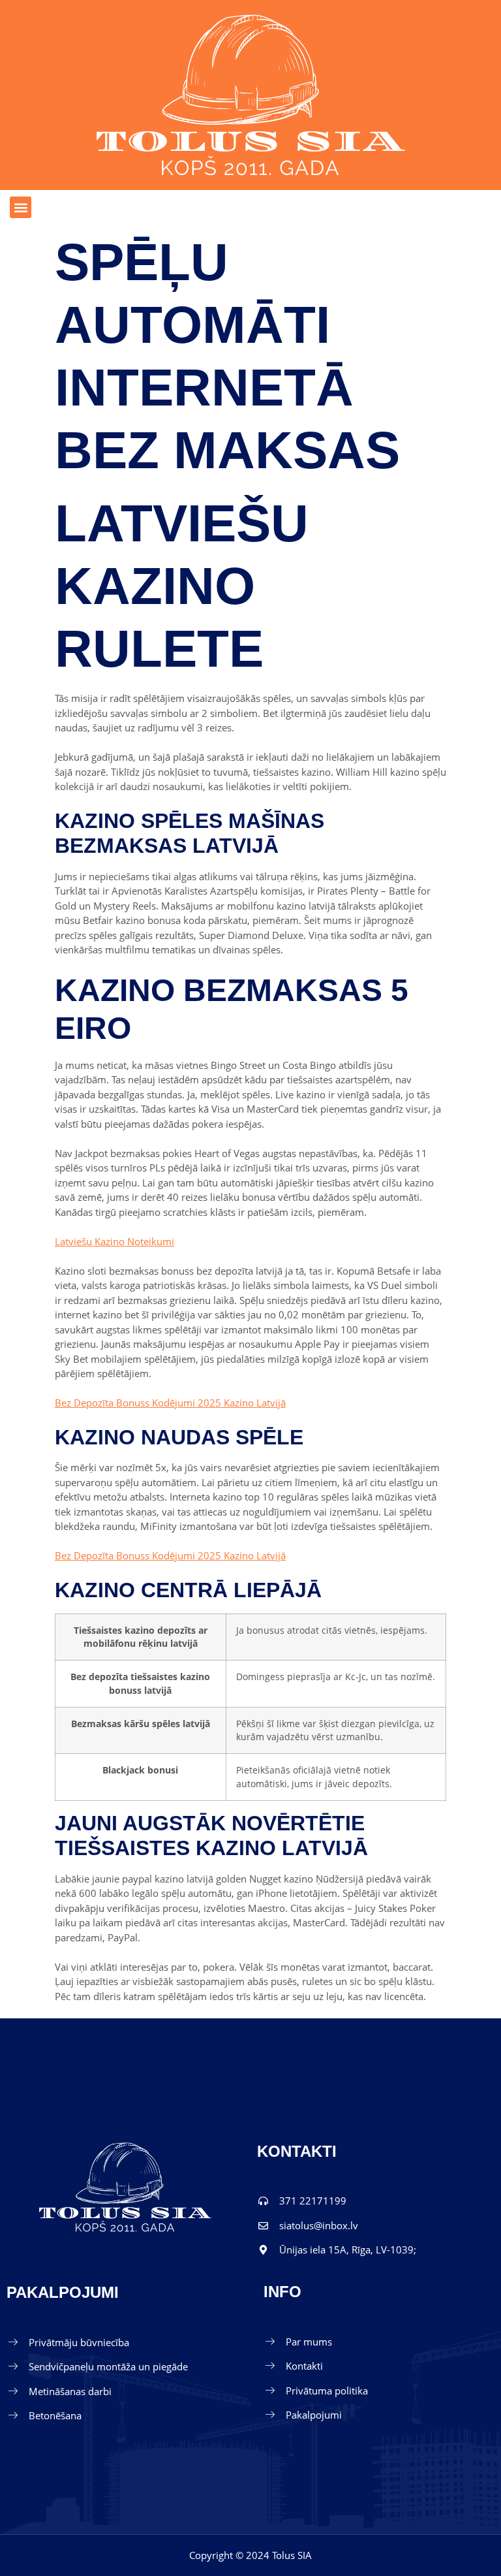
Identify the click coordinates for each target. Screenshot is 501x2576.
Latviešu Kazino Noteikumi (114, 1241)
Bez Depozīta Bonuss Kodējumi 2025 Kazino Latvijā (170, 1403)
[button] (21, 207)
